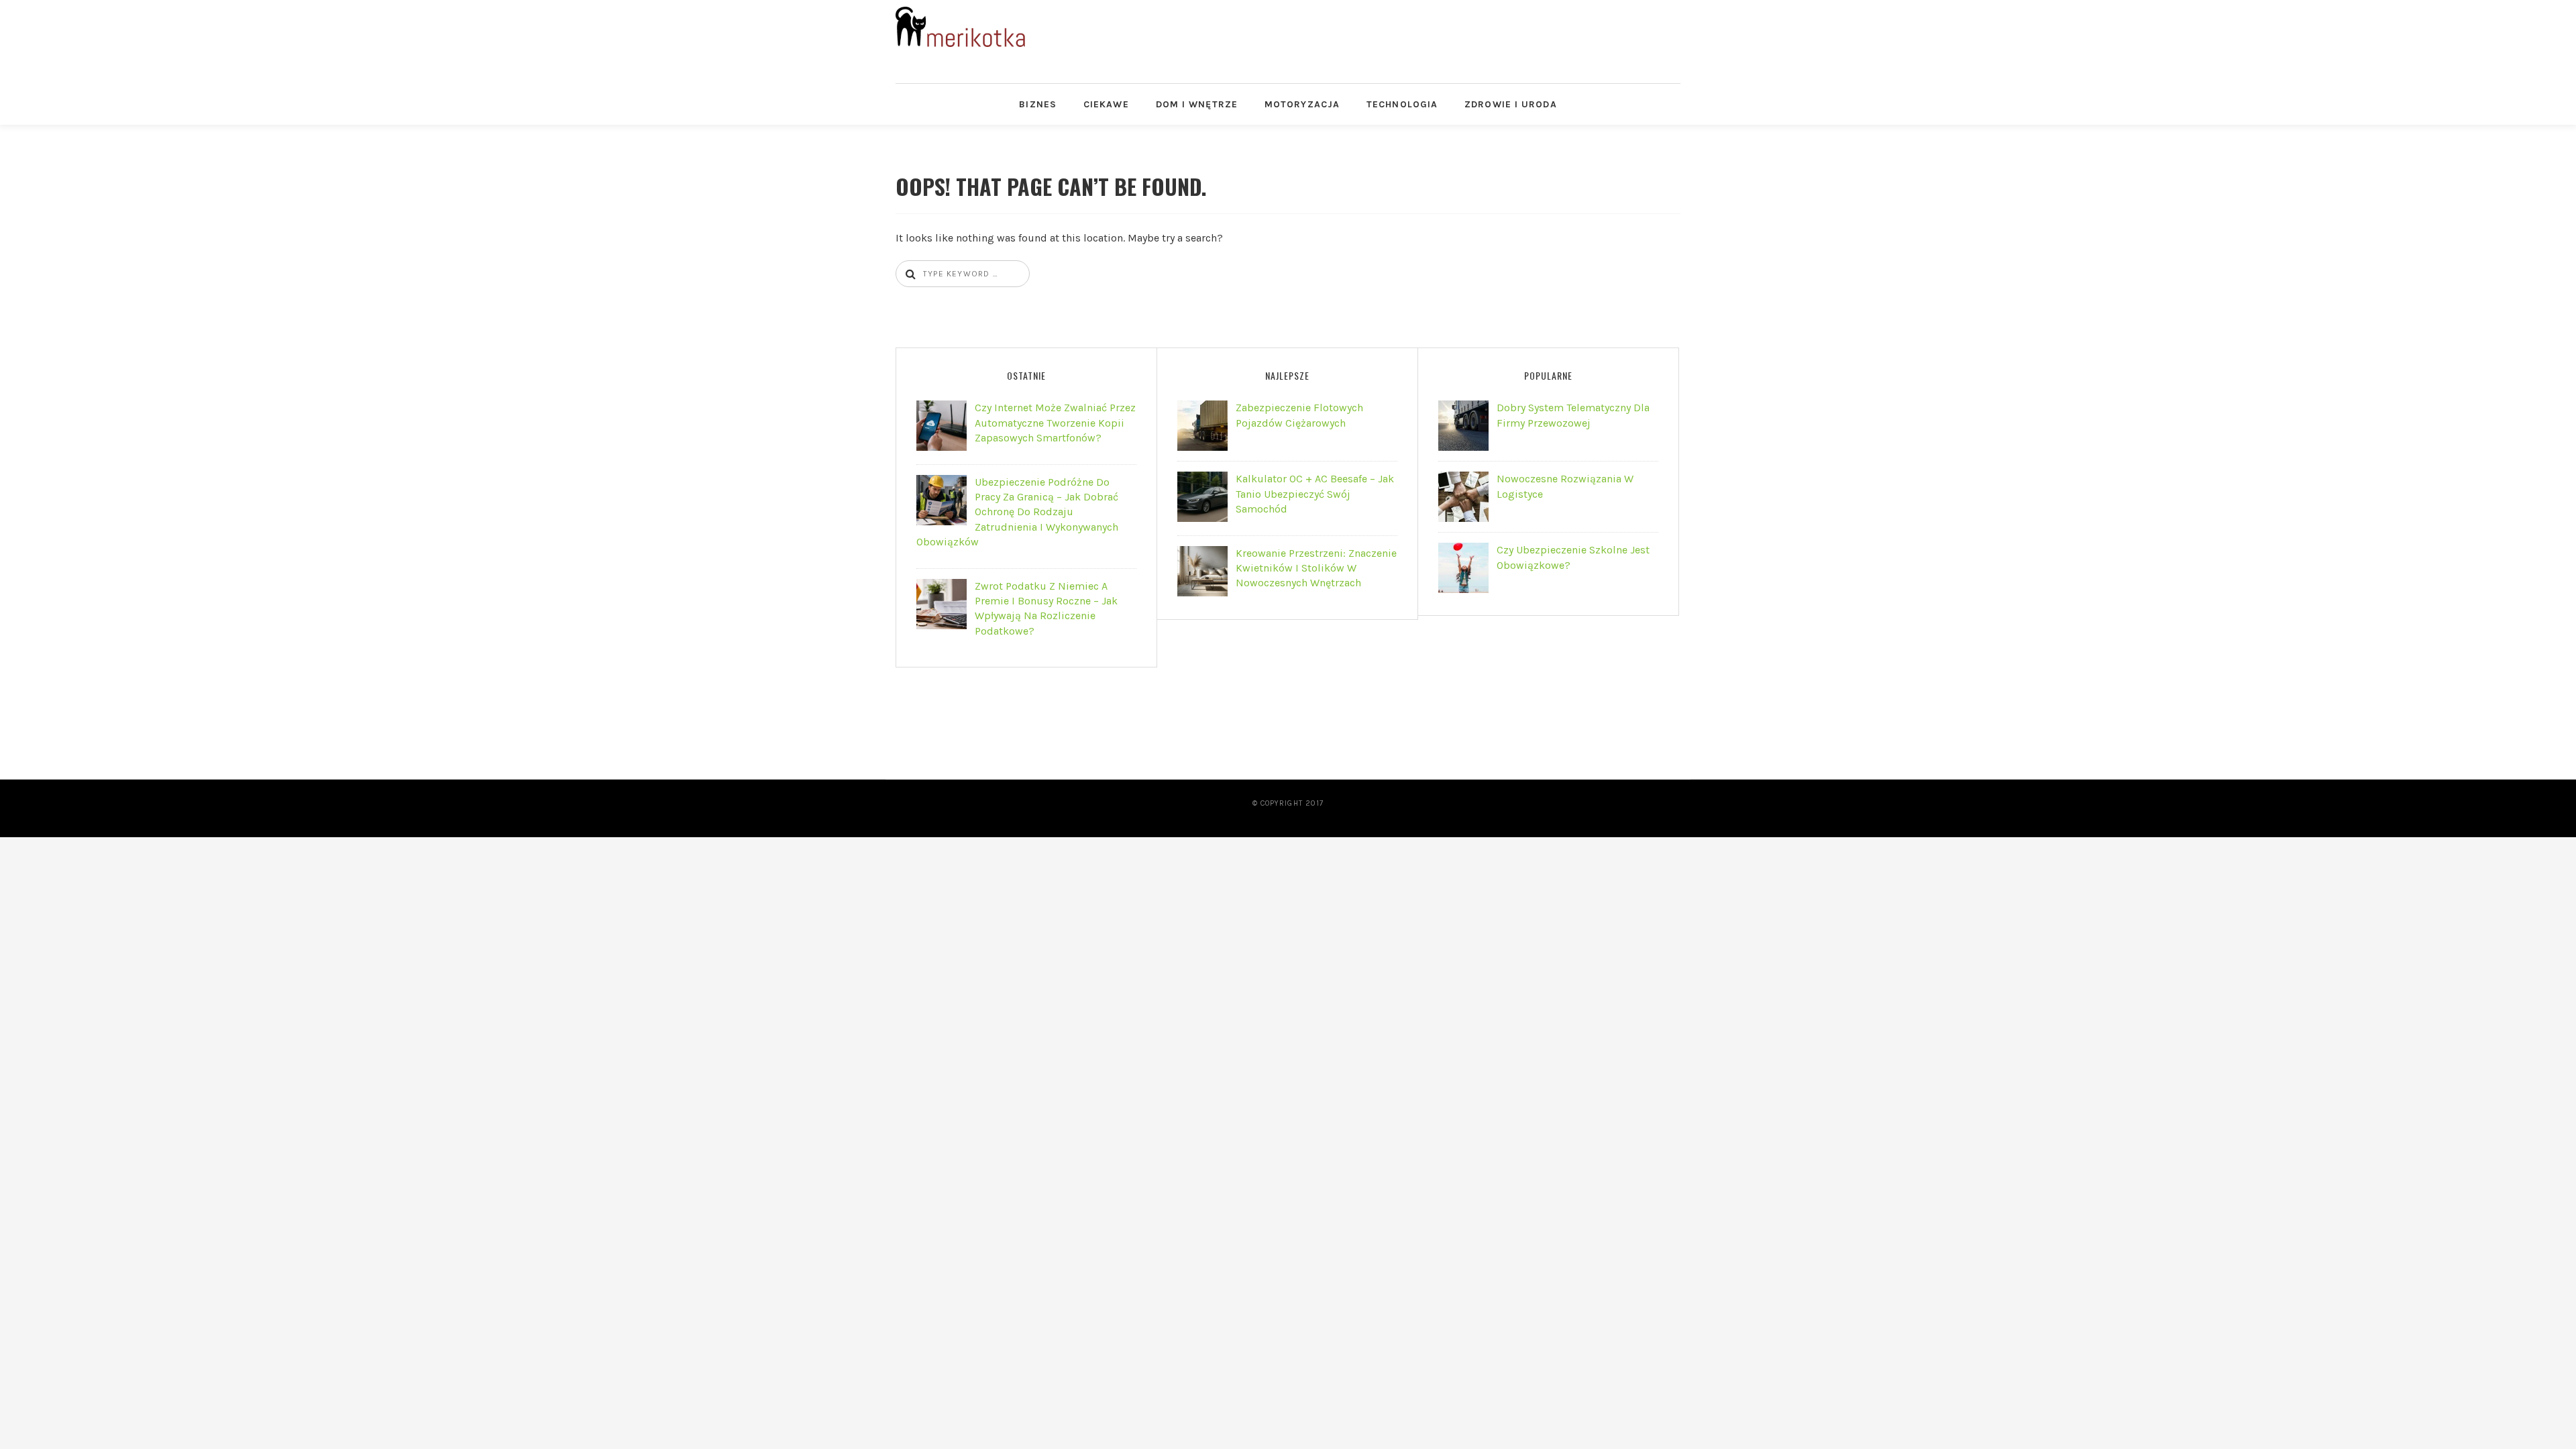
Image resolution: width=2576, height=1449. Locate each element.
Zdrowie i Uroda (1511, 104)
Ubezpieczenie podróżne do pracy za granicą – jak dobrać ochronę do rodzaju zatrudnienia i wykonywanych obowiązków (1017, 512)
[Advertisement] (1408, 37)
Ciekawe (1106, 104)
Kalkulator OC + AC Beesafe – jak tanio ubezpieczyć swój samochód (1315, 494)
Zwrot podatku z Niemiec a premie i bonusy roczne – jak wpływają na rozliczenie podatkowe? (1046, 608)
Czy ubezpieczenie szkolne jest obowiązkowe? (1573, 557)
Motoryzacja (1302, 104)
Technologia (1402, 104)
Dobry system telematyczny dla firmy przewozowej (1573, 415)
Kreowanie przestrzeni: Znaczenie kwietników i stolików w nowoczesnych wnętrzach (1316, 568)
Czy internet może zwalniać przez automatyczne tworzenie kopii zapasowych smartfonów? (1055, 423)
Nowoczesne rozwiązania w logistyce (1565, 486)
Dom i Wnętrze (1197, 104)
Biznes (1038, 104)
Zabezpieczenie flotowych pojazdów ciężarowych (1299, 415)
